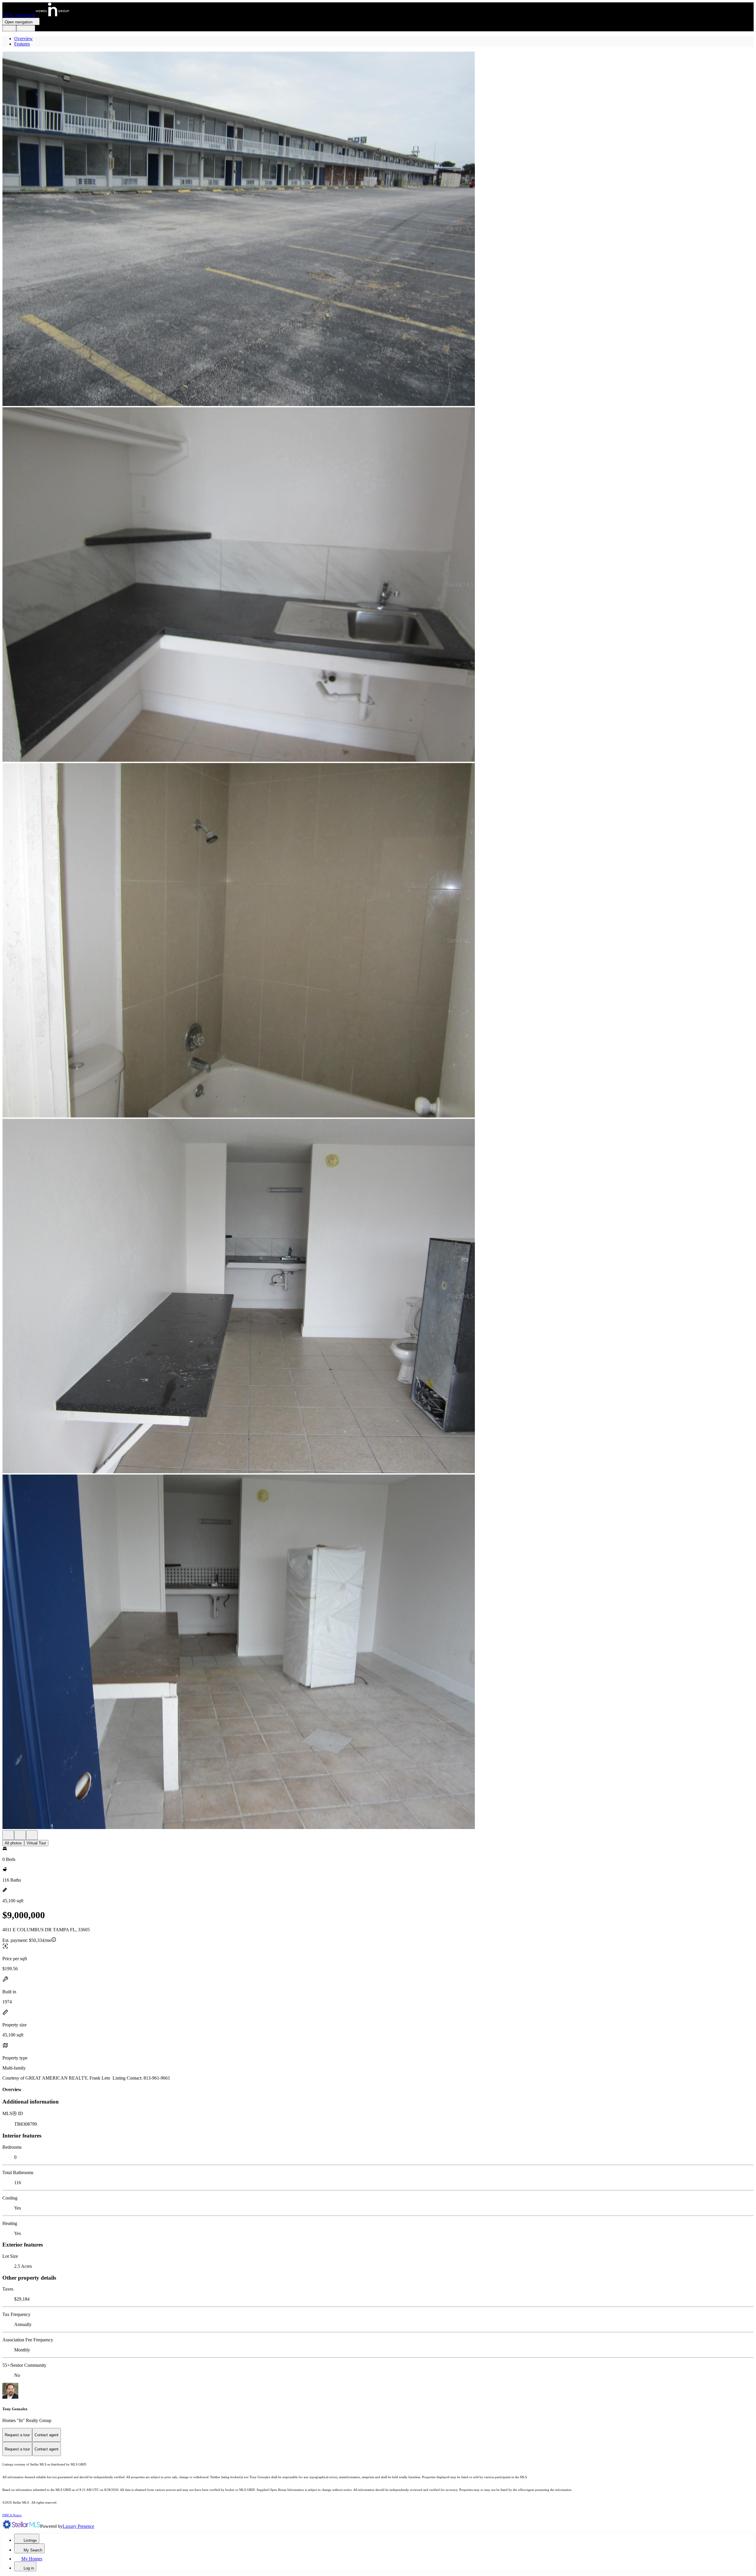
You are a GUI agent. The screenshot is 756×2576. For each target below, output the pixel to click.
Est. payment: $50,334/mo (27, 1940)
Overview (23, 39)
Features (22, 44)
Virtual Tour (36, 1843)
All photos (13, 1843)
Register (26, 28)
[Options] (8, 1835)
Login (9, 28)
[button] (378, 229)
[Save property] (20, 1835)
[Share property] (32, 1835)
